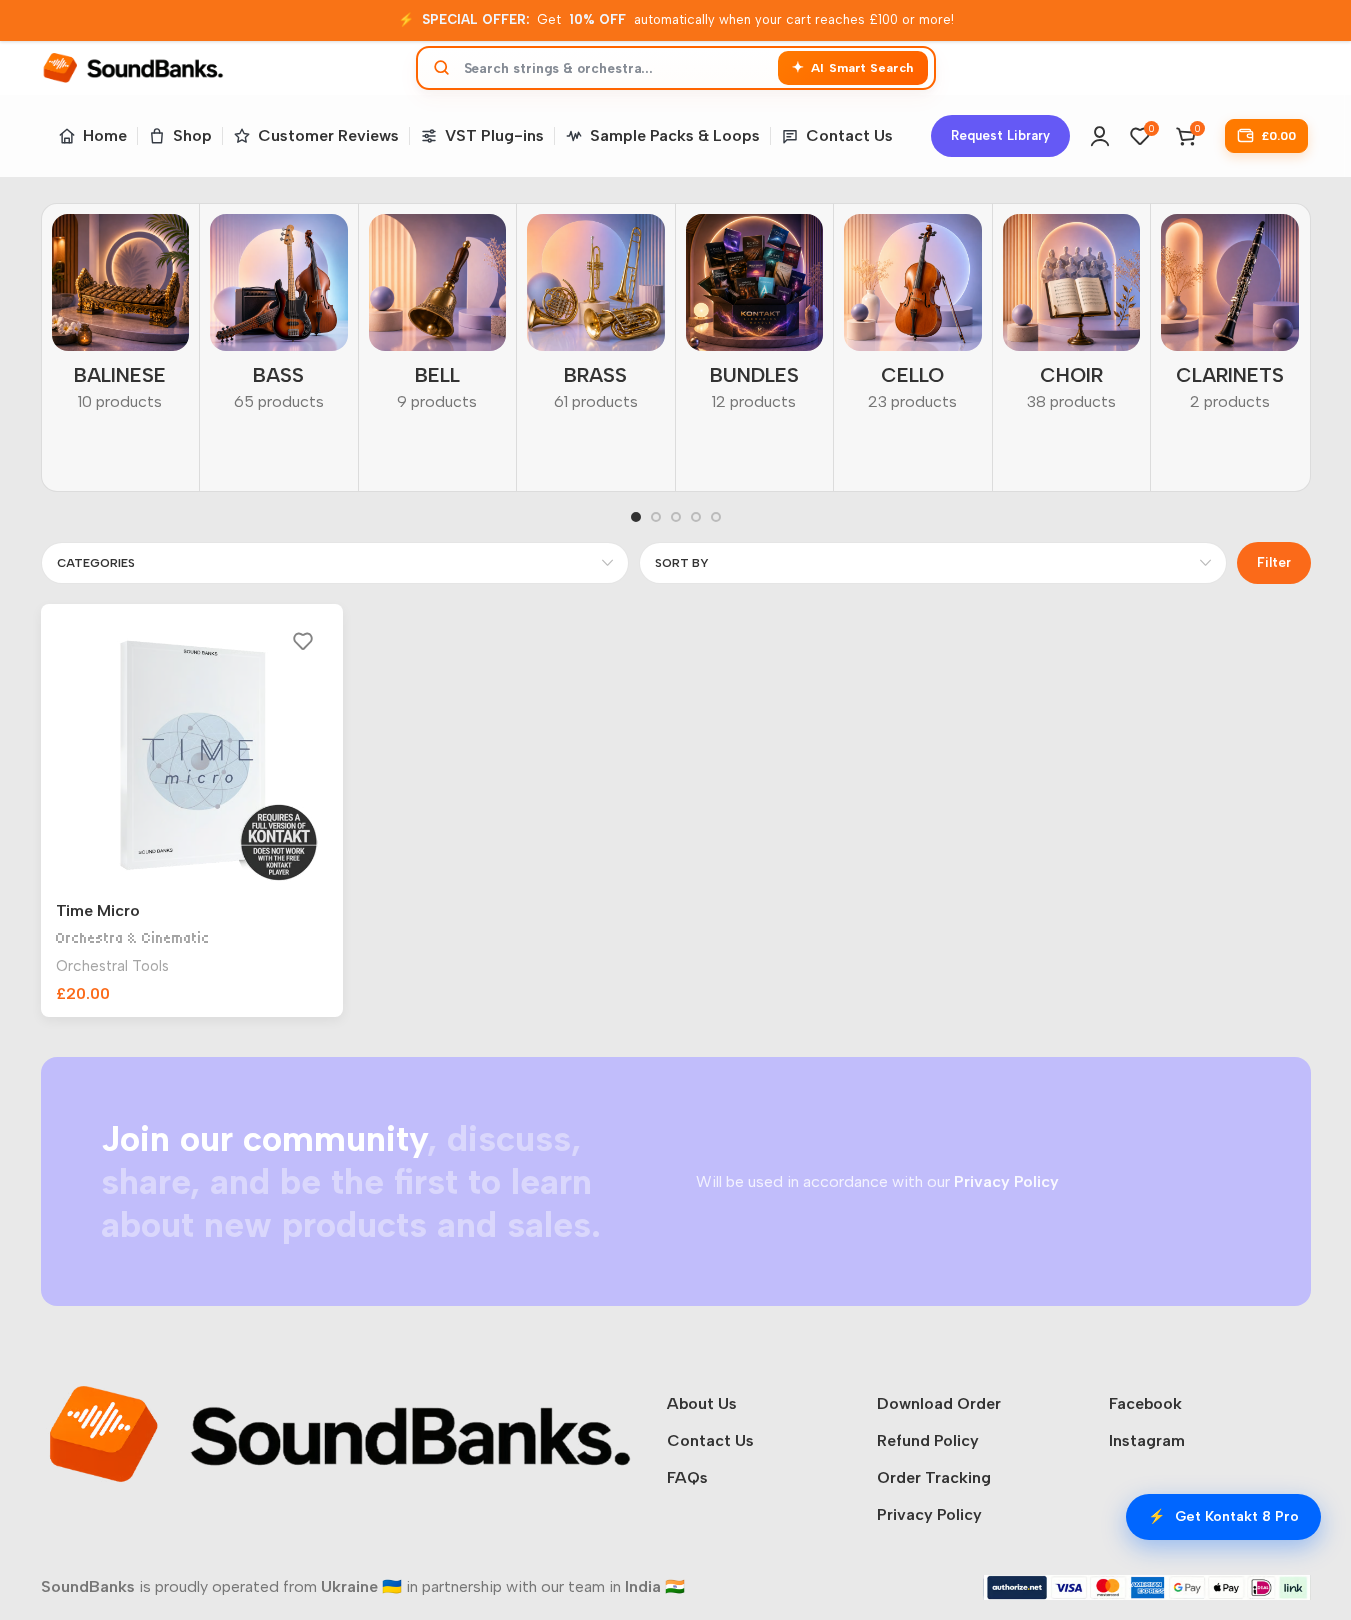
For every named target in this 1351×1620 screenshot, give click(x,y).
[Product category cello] (913, 319)
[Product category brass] (596, 319)
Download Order (939, 1403)
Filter (1274, 562)
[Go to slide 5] (716, 517)
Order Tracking (934, 1477)
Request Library (1000, 135)
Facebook (1145, 1403)
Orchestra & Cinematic (133, 938)
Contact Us (710, 1440)
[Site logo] (133, 66)
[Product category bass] (279, 319)
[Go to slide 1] (636, 517)
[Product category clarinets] (1230, 319)
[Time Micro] (192, 755)
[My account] (1100, 136)
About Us (702, 1403)
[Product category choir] (1072, 319)
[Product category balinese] (121, 319)
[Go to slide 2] (656, 517)
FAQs (687, 1477)
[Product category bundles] (755, 319)
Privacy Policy (929, 1514)
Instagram (1147, 1440)
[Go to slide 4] (696, 517)
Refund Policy (928, 1440)
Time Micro (98, 910)
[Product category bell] (438, 319)
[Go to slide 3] (676, 517)
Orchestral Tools (112, 966)
